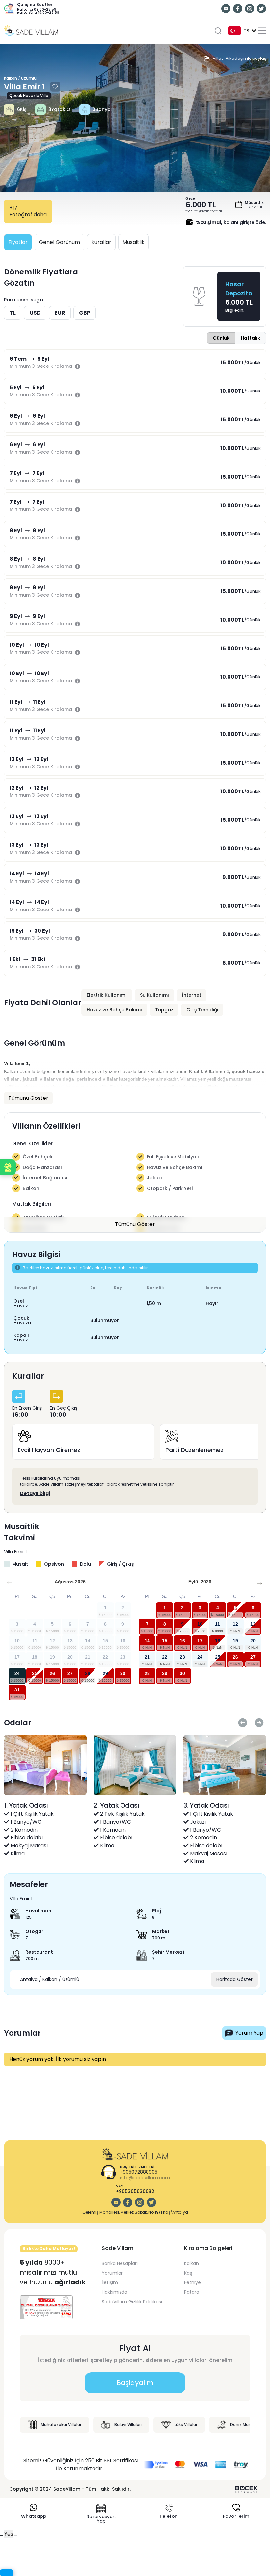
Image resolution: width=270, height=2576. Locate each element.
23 (182, 1657)
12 (235, 1624)
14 (147, 1641)
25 (35, 1673)
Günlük (221, 338)
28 (88, 1673)
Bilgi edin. (235, 310)
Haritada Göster (234, 1979)
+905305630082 (135, 2191)
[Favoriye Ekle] (55, 87)
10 (200, 1624)
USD (35, 313)
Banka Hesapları (120, 2263)
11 (217, 1624)
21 (147, 1657)
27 (70, 1673)
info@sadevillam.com (145, 2178)
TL (13, 313)
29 (105, 1673)
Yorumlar (112, 2273)
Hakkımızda (115, 2292)
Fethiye (192, 2282)
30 (123, 1673)
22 (165, 1657)
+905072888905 (139, 2172)
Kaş (188, 2273)
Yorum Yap (249, 2033)
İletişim (110, 2282)
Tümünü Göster (135, 1224)
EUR (60, 313)
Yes (9, 2534)
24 (17, 1673)
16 (182, 1641)
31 (17, 1690)
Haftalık (250, 338)
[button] (8, 1167)
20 (253, 1641)
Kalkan (191, 2263)
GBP (85, 313)
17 (200, 1641)
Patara (192, 2292)
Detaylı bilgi (35, 1493)
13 (253, 1624)
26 (52, 1673)
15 (165, 1641)
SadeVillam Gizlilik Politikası (132, 2302)
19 (235, 1641)
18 (218, 1641)
